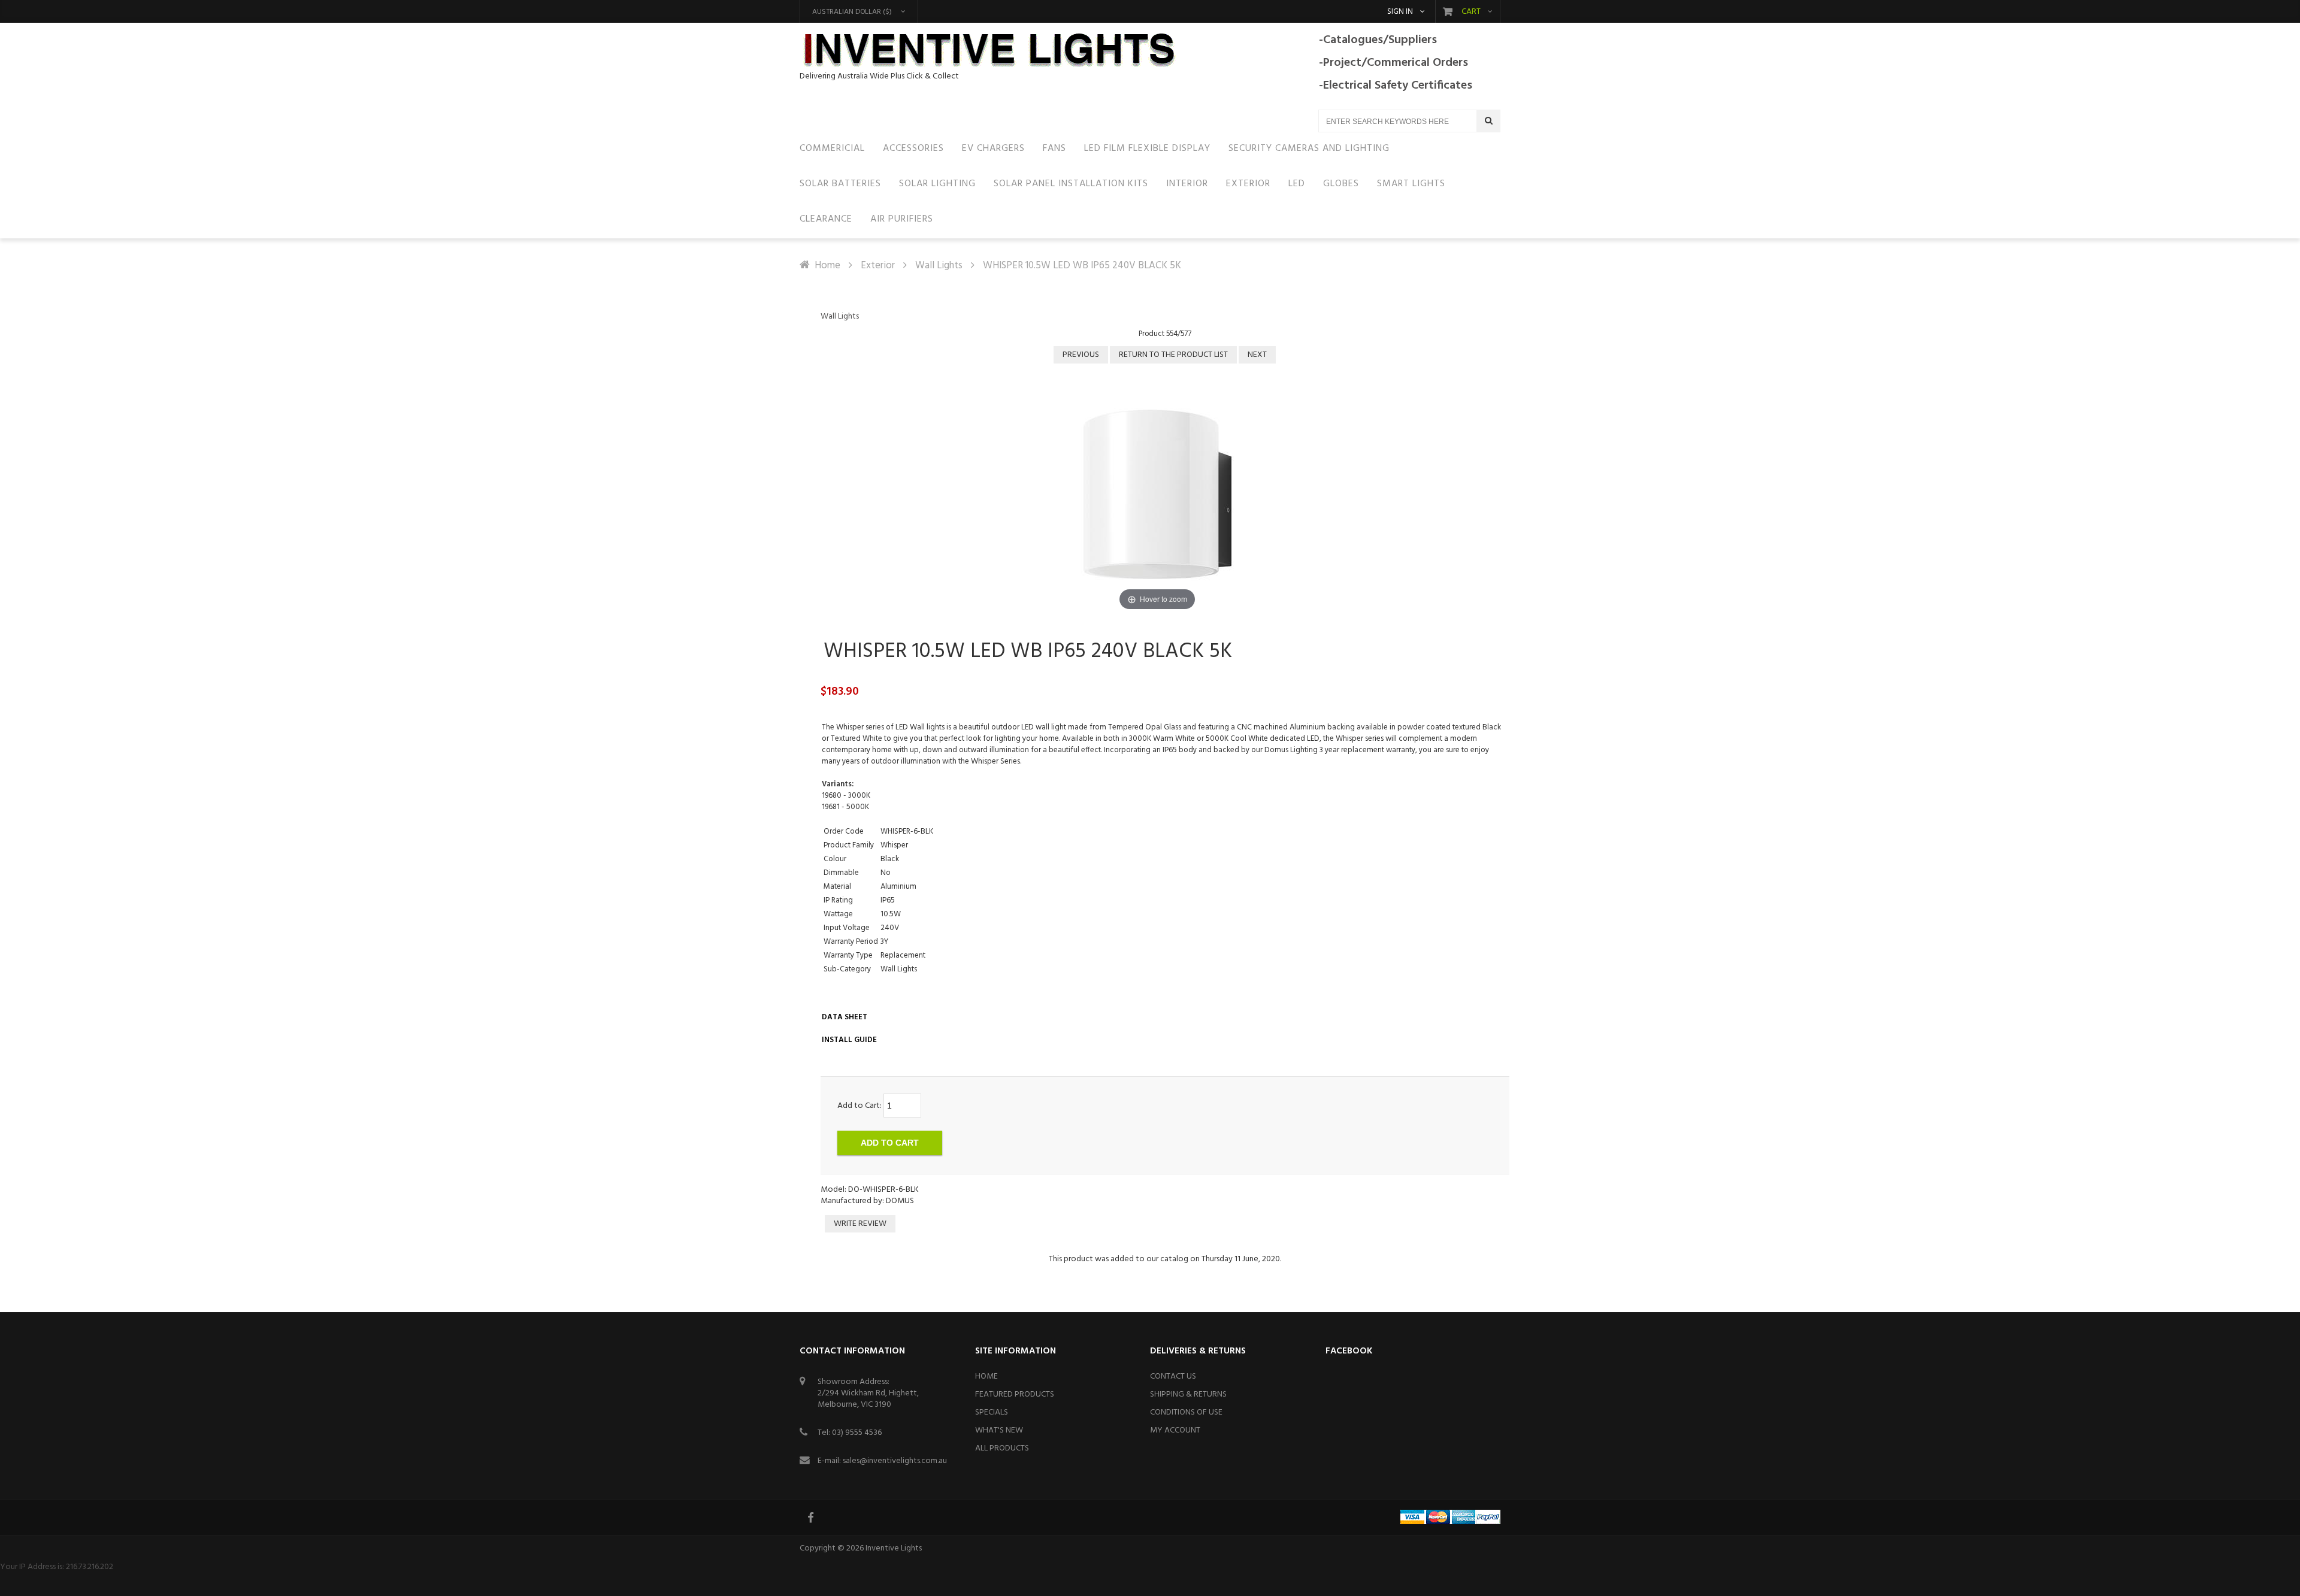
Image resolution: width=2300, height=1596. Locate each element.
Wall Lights (939, 266)
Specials (992, 1412)
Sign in (1400, 12)
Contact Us (1173, 1377)
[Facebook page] (812, 1518)
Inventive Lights (894, 1548)
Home (827, 266)
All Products (1002, 1448)
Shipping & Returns (1188, 1394)
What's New (999, 1430)
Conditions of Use (1186, 1412)
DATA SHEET (845, 1017)
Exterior (878, 266)
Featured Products (1015, 1394)
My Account (1175, 1430)
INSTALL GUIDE (849, 1040)
